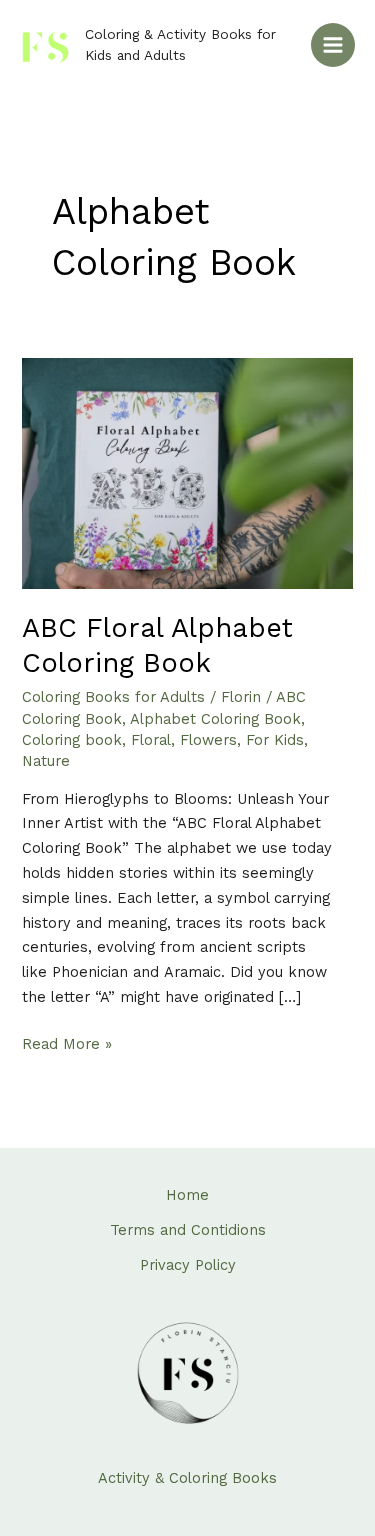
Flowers (208, 740)
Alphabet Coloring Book (215, 719)
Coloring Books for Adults (113, 697)
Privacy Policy (188, 1265)
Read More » (67, 1042)
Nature (46, 761)
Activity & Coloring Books (187, 1478)
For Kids (275, 740)
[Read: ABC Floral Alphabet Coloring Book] (187, 472)
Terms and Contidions (188, 1230)
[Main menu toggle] (333, 45)
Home (187, 1195)
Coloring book (72, 740)
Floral (151, 740)
